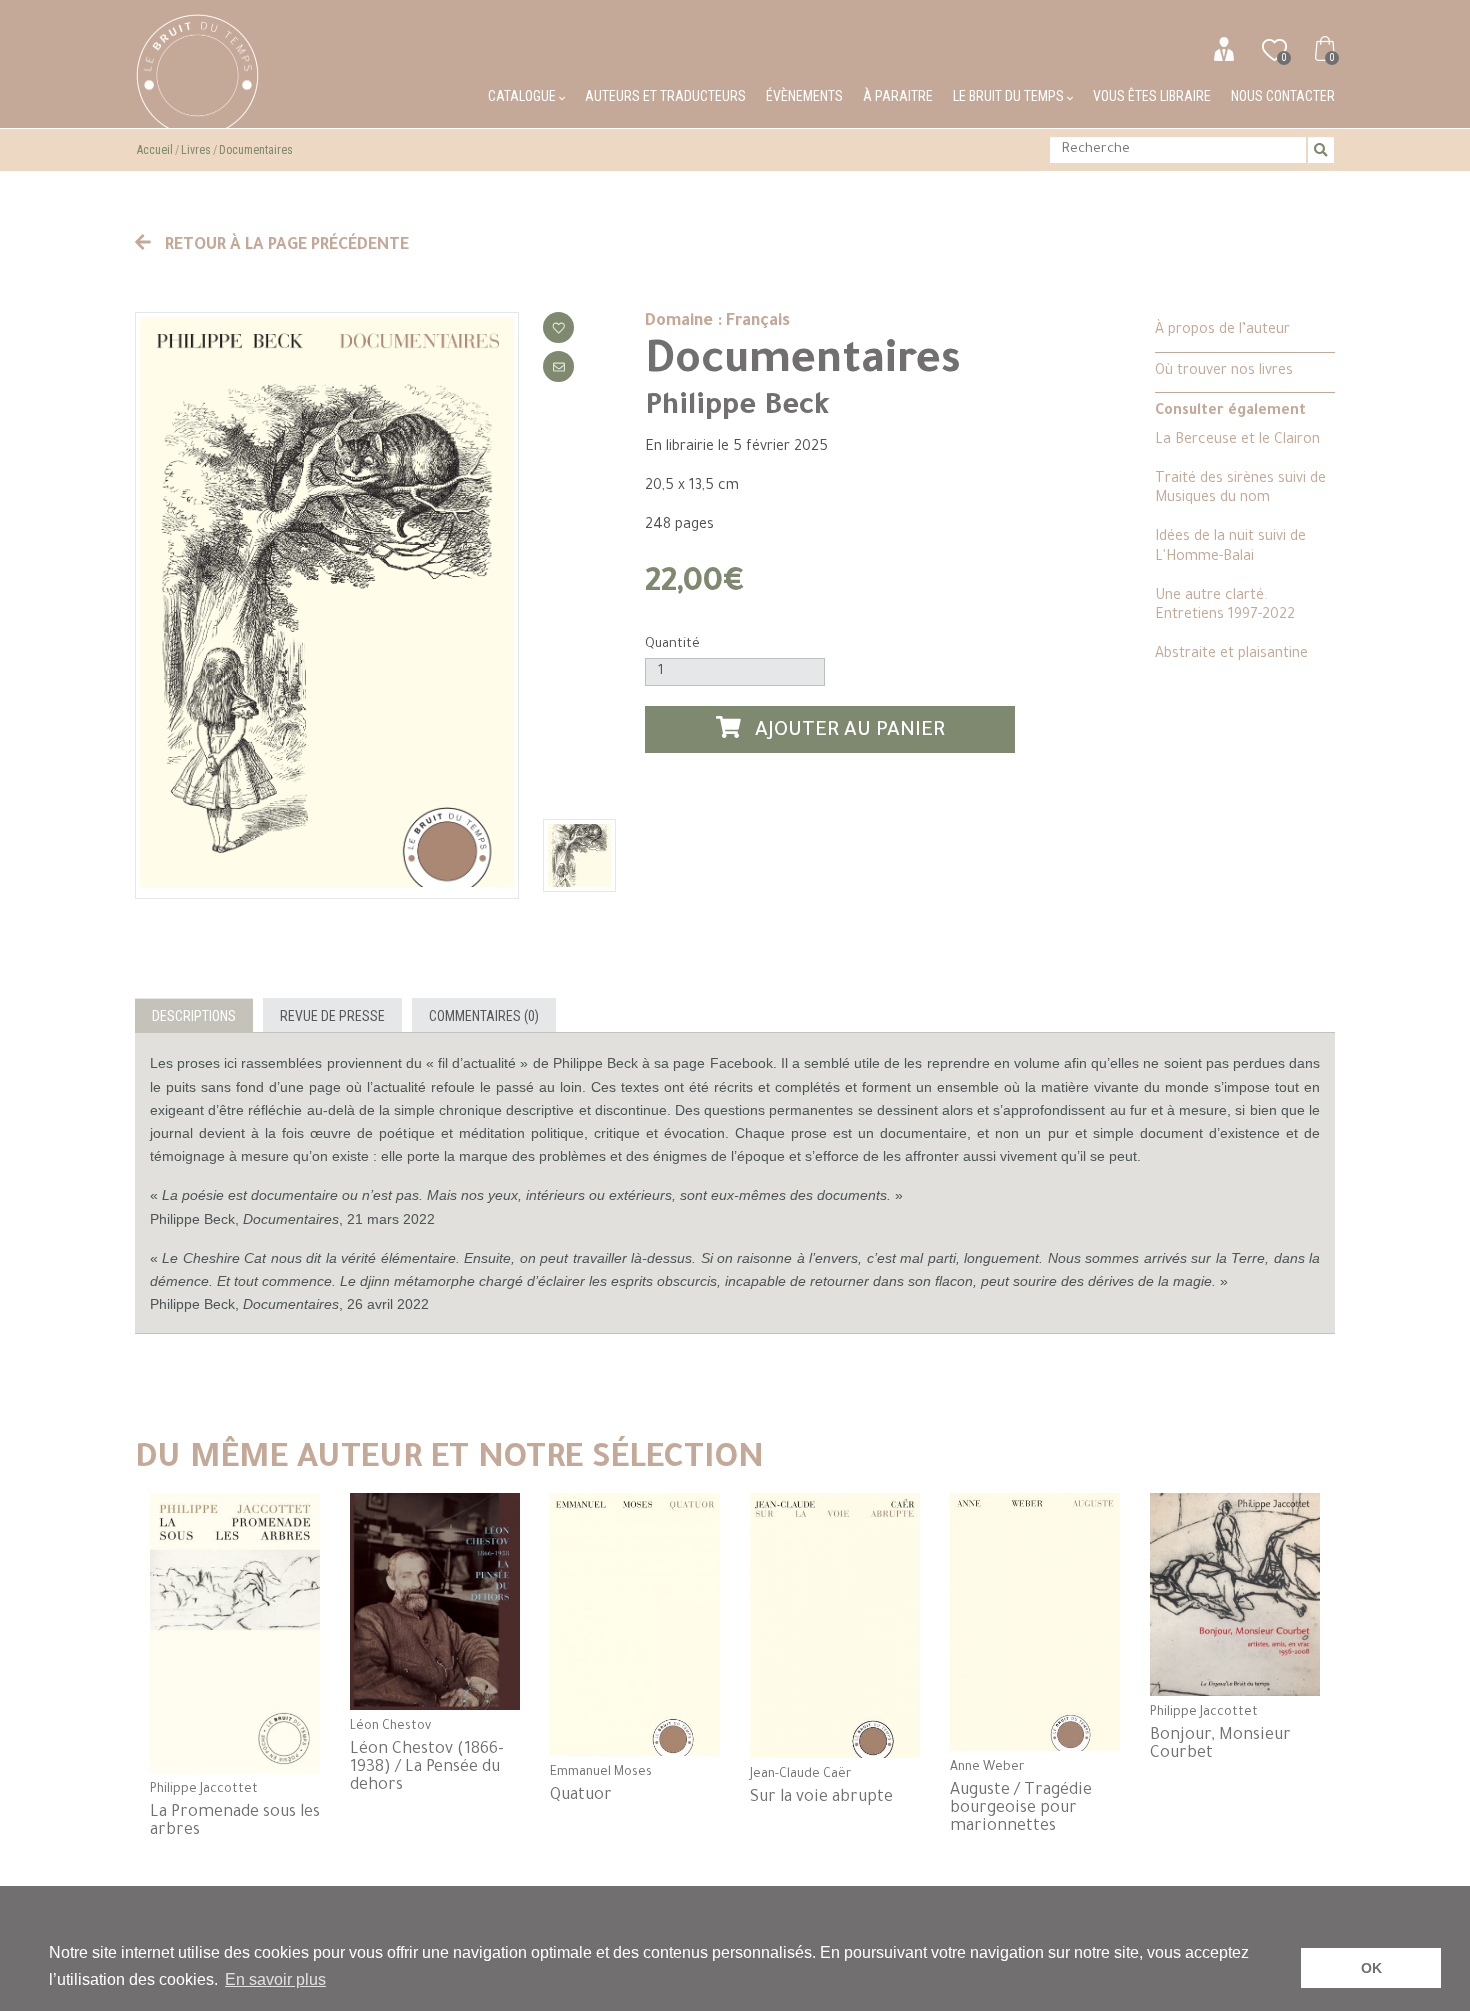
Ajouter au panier (847, 732)
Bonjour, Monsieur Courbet (1220, 1745)
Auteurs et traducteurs (665, 96)
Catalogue (523, 96)
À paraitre (898, 96)
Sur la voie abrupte (821, 1798)
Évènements (804, 96)
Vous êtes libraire (1152, 96)
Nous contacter (1283, 96)
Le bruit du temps (1010, 96)
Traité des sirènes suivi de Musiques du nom (1240, 489)
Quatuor (581, 1796)
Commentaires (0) (484, 1016)
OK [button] (1371, 1968)
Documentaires (256, 150)
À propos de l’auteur (1222, 331)
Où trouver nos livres (1224, 372)
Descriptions (194, 1016)
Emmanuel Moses (601, 1773)
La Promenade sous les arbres (235, 1822)
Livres (196, 150)
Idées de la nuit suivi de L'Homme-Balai (1230, 547)
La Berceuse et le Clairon (1237, 441)
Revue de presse (332, 1016)
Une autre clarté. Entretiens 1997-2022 (1225, 606)
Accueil (155, 150)
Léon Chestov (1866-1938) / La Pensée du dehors (427, 1768)
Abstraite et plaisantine (1231, 655)
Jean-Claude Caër (800, 1775)
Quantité (672, 644)
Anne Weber (987, 1768)
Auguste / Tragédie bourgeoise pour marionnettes (1021, 1809)
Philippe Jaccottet (204, 1790)
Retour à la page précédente (285, 246)
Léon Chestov (390, 1727)
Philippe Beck (737, 408)
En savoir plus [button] (275, 1979)
